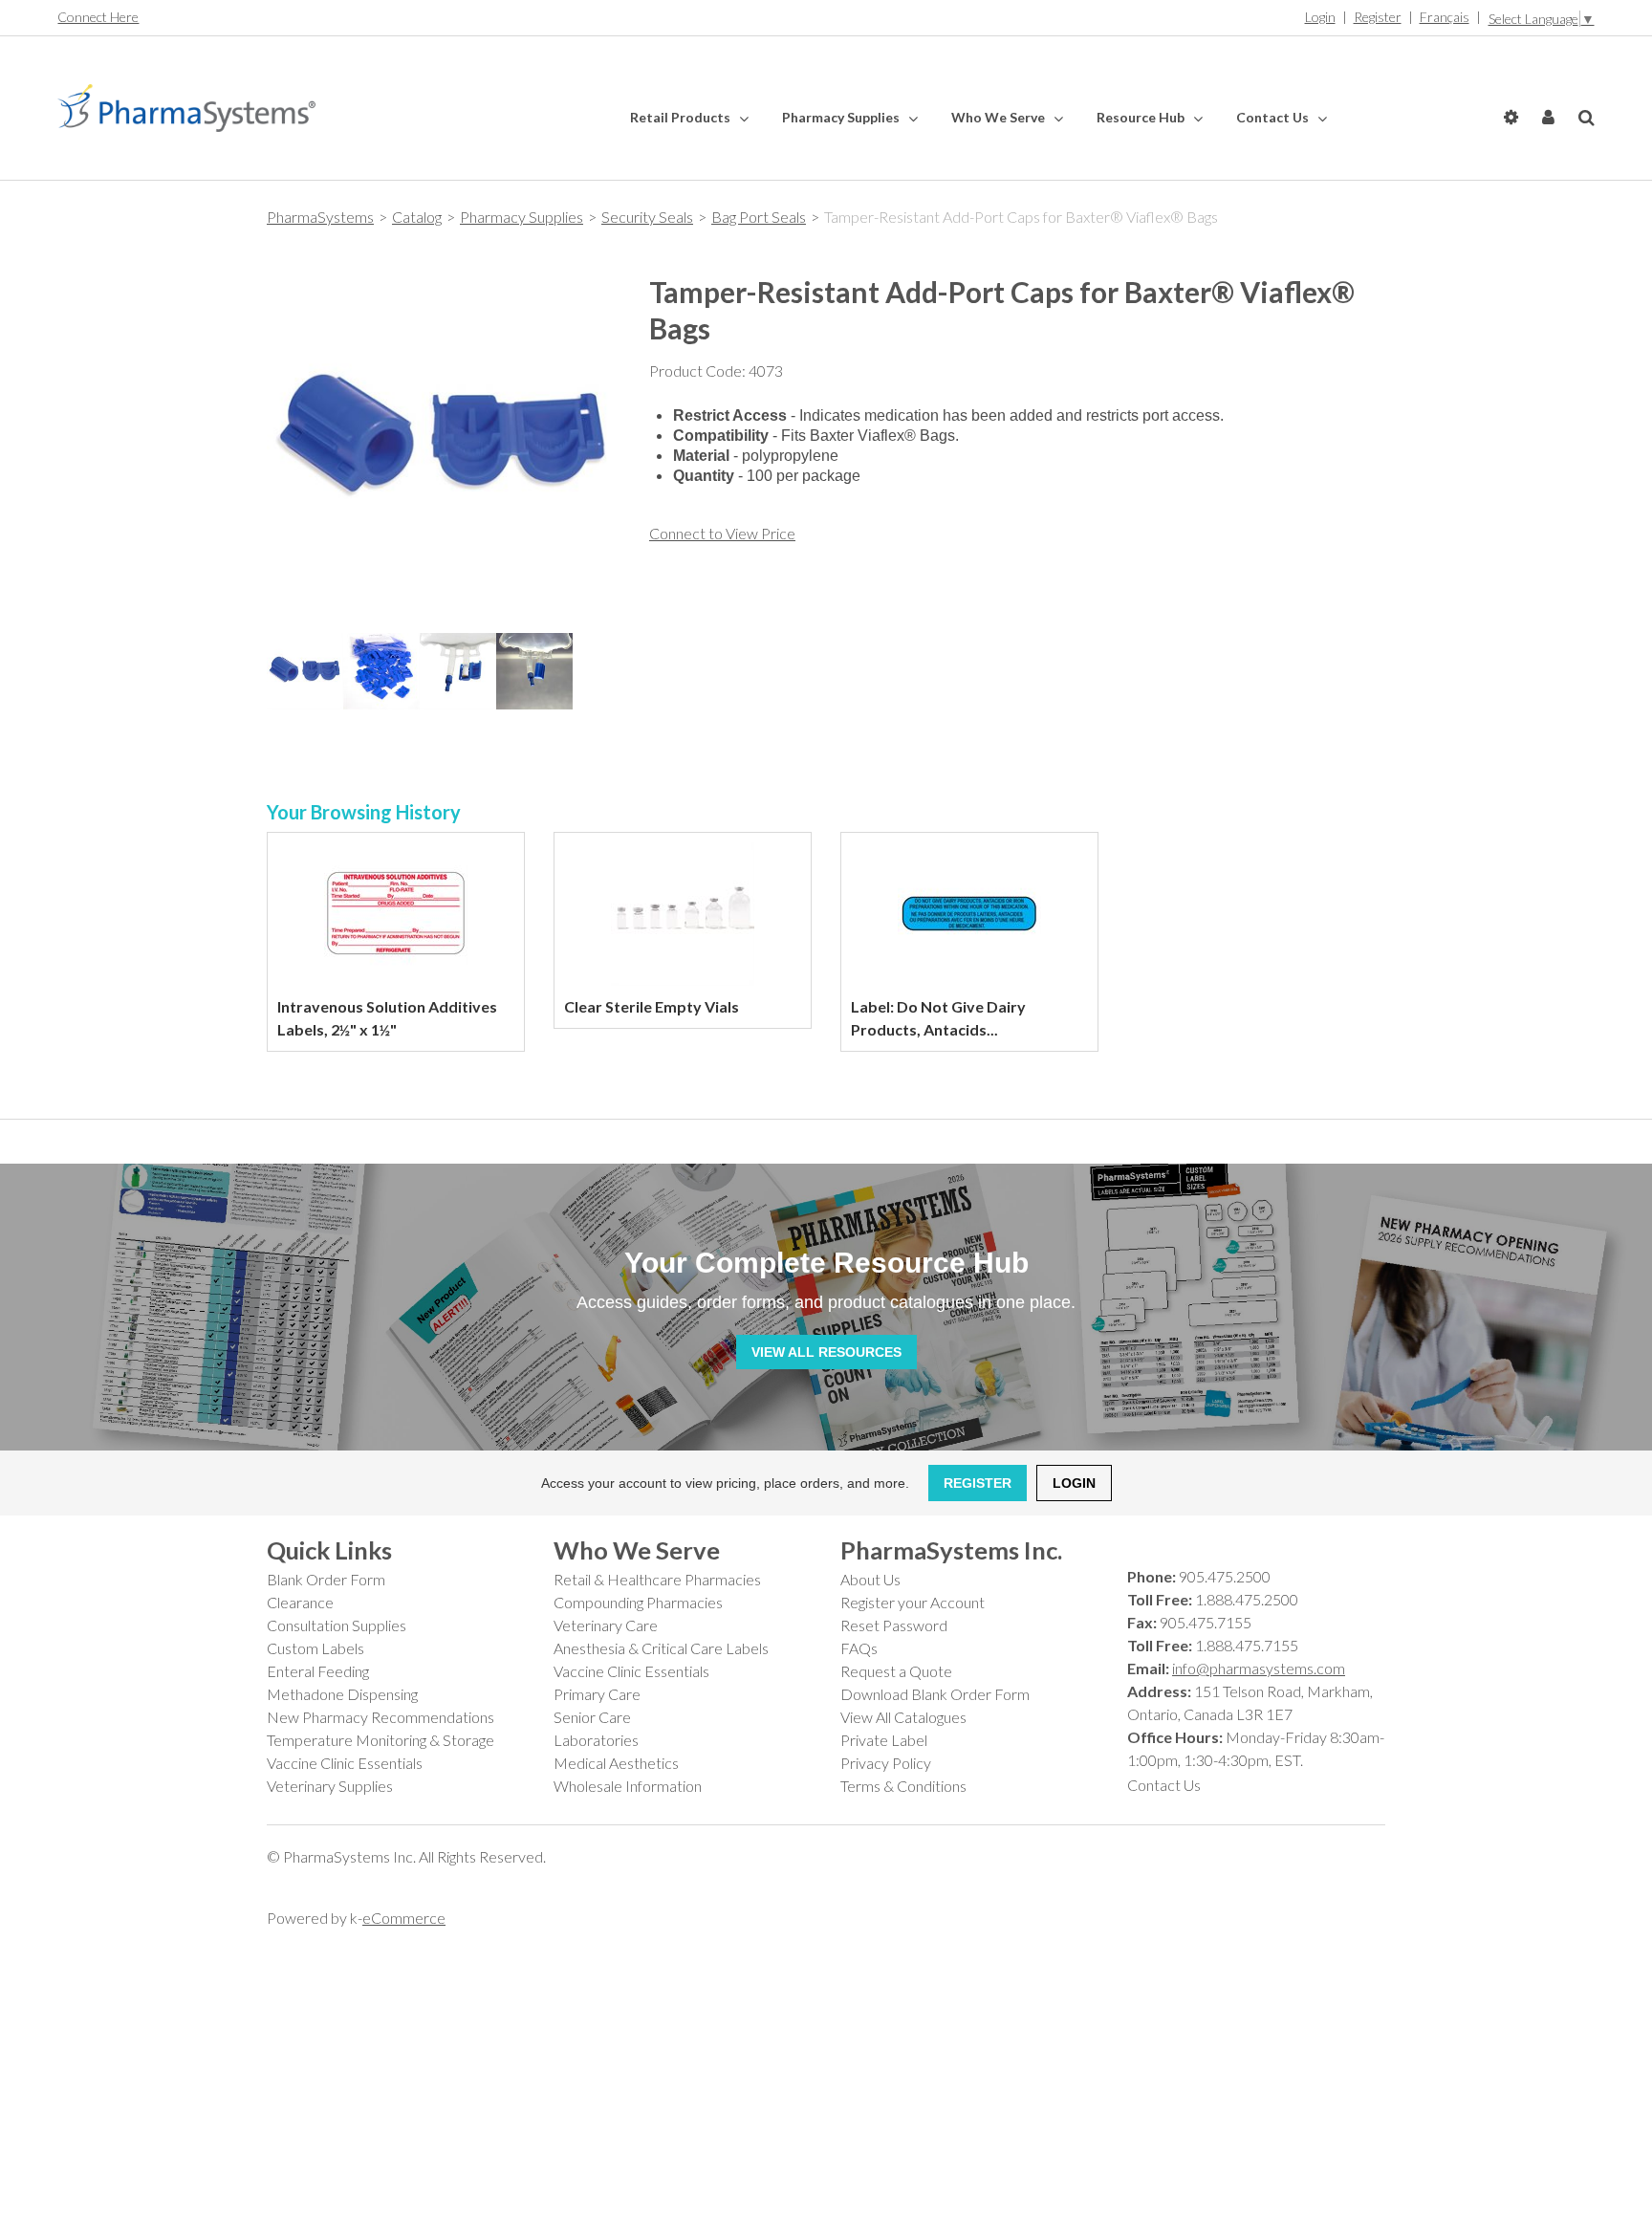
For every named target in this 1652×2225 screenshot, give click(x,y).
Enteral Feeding (318, 1671)
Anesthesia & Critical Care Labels (661, 1648)
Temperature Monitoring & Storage (380, 1740)
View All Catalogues (903, 1717)
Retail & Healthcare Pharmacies (657, 1579)
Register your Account (913, 1602)
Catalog (417, 217)
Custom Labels (315, 1648)
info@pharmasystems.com (1259, 1668)
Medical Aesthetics (616, 1763)
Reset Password (894, 1625)
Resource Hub (1142, 117)
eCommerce (404, 1918)
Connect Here (98, 17)
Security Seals (647, 217)
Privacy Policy (886, 1763)
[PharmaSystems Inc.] (186, 108)
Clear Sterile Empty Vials (652, 1006)
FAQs (859, 1648)
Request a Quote (896, 1671)
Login (1320, 17)
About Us (870, 1579)
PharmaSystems (320, 217)
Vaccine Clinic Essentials (345, 1763)
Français (1445, 17)
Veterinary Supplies (330, 1786)
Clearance (300, 1602)
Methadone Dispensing (342, 1694)
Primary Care (597, 1694)
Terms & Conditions (903, 1786)
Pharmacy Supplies (842, 117)
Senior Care (592, 1717)
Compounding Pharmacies (638, 1602)
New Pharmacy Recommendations (380, 1717)
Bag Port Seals (759, 217)
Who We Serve (1000, 117)
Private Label (884, 1740)
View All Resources (826, 1352)
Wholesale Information (628, 1786)
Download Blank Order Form (935, 1694)
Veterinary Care (606, 1625)
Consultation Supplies (337, 1625)
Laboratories (596, 1740)
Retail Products (682, 117)
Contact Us (1274, 117)
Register (1378, 17)
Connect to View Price (722, 533)
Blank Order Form (326, 1579)
